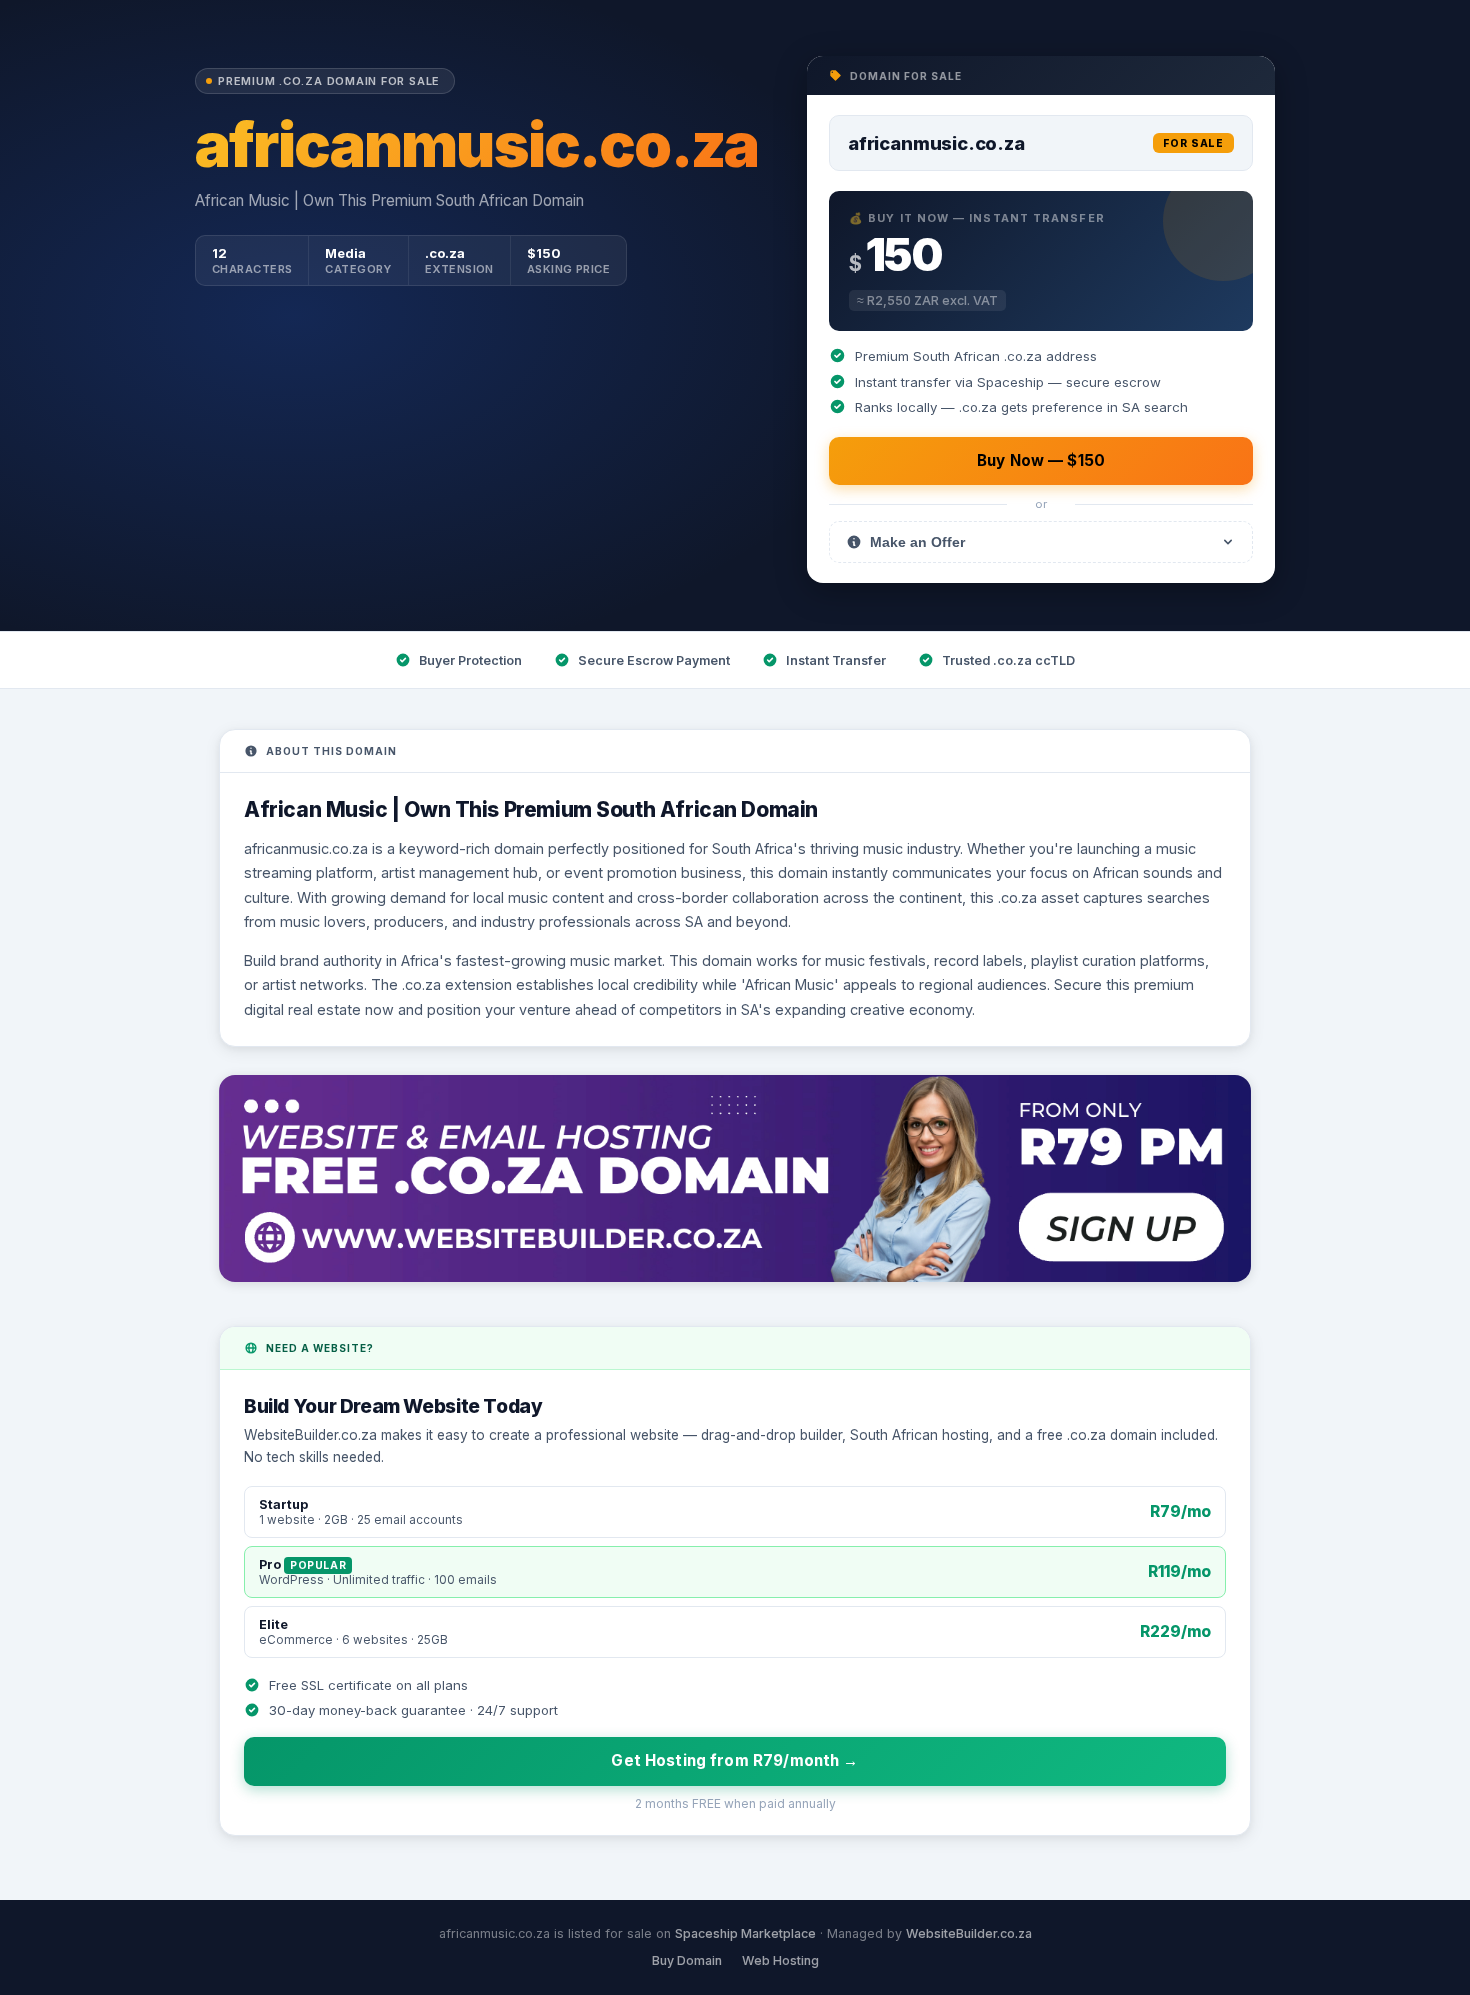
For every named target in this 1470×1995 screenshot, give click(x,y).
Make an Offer (917, 542)
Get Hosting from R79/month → (734, 1760)
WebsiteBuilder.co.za (969, 1933)
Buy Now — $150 (1041, 460)
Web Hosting (780, 1960)
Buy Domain (687, 1960)
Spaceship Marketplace (745, 1933)
